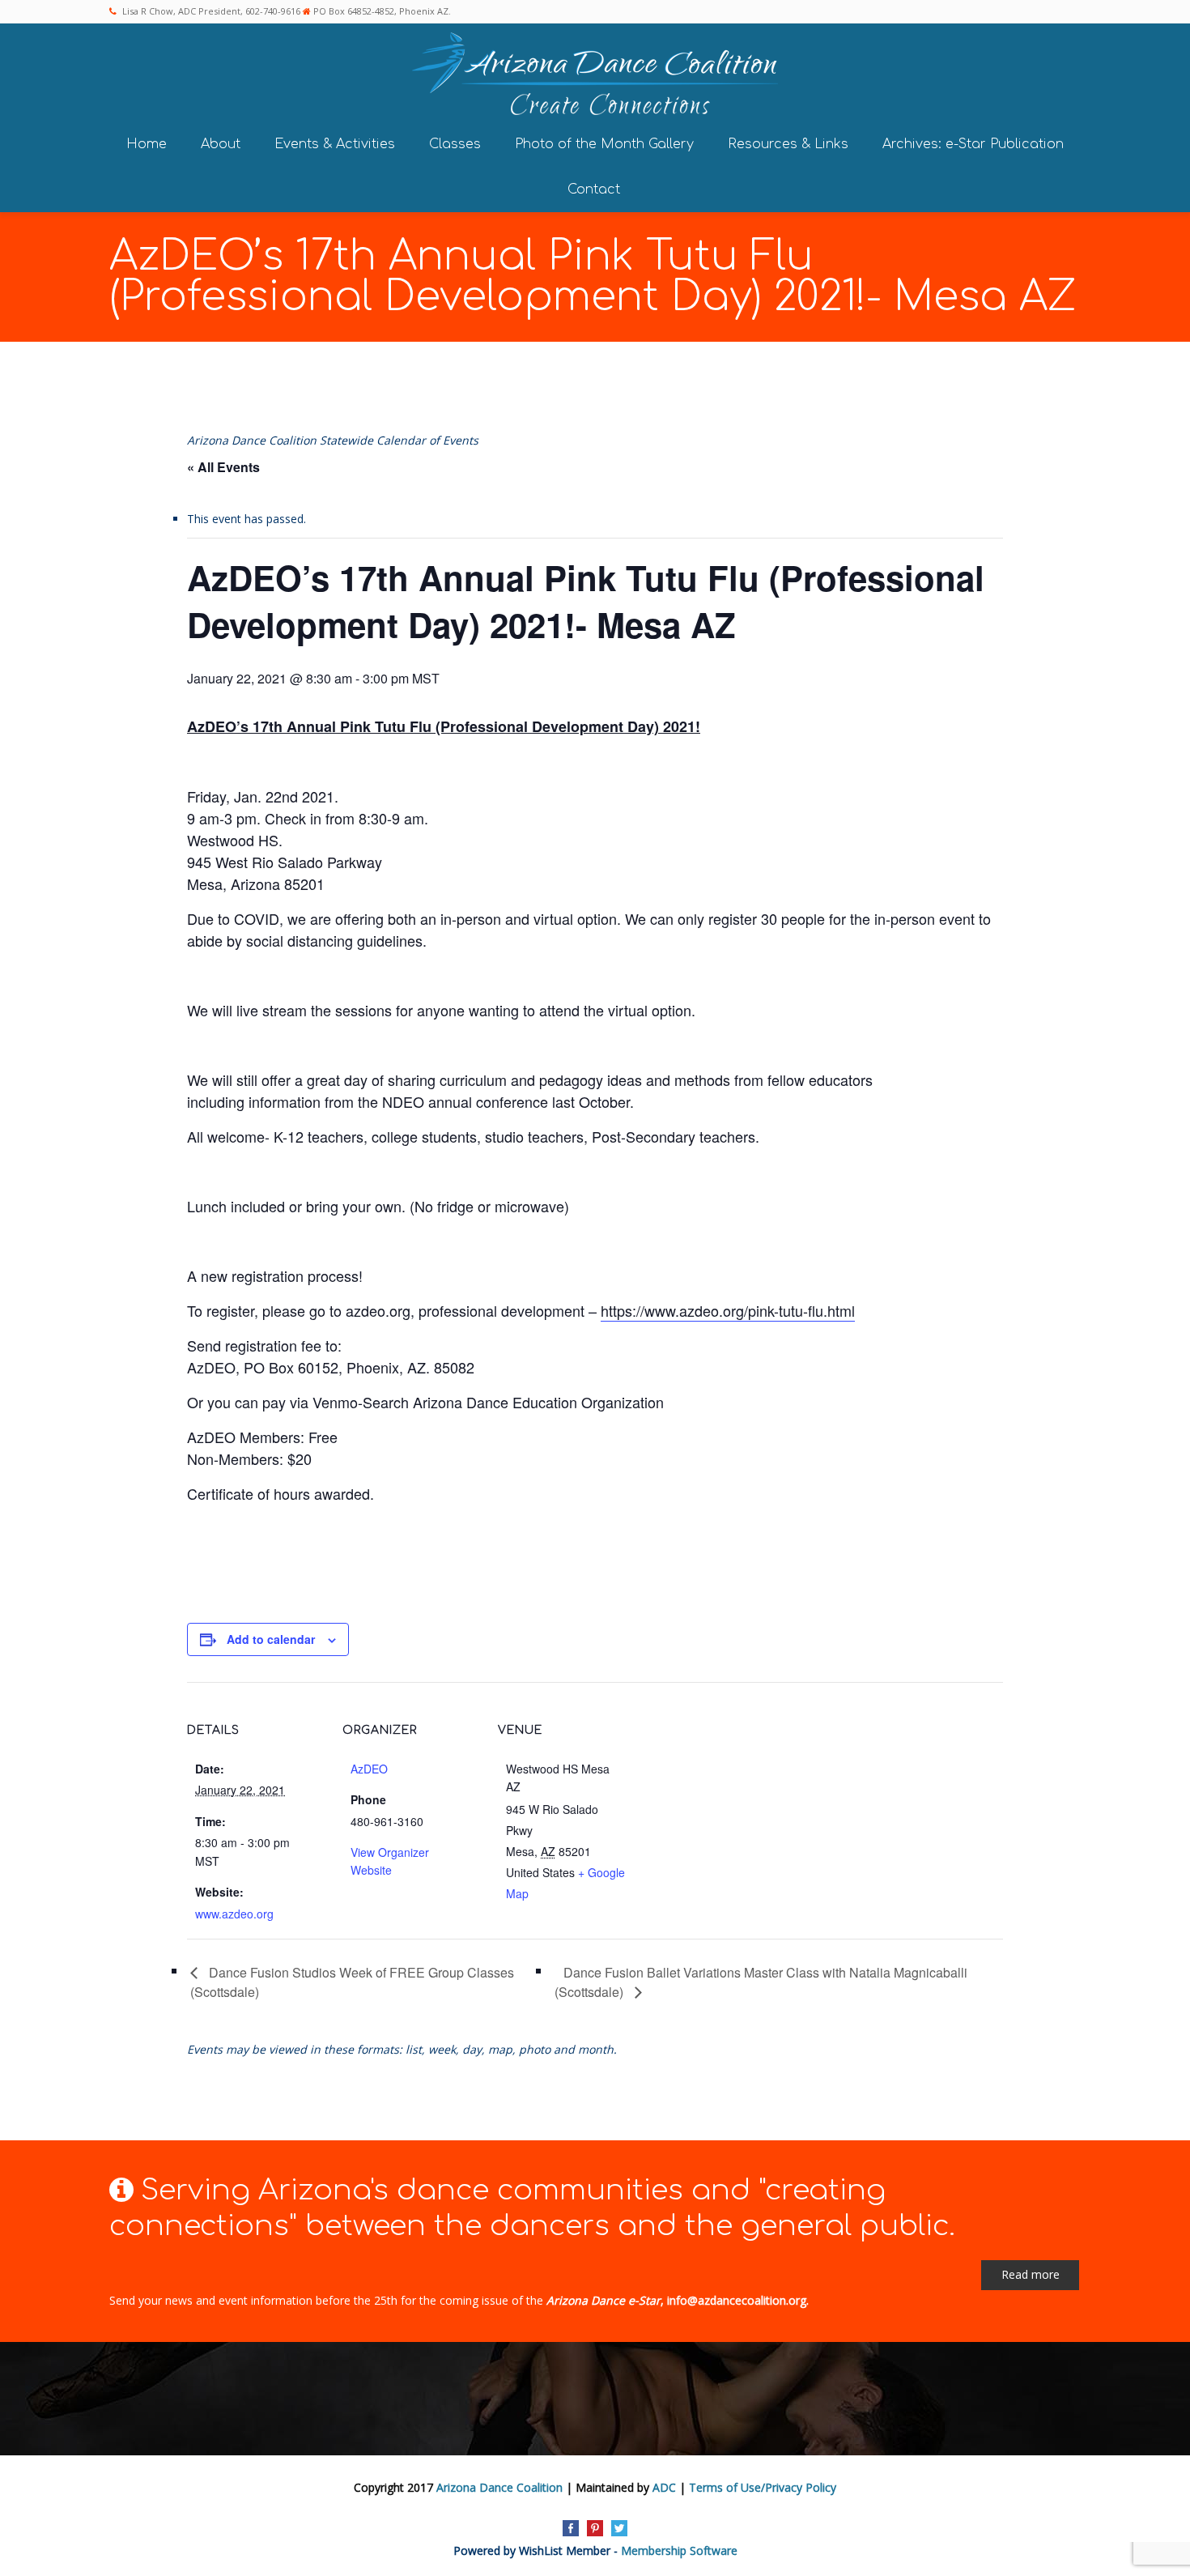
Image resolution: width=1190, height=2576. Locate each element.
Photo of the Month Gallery (604, 144)
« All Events (223, 467)
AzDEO (369, 1769)
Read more (1031, 2274)
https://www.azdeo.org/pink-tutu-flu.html (728, 1310)
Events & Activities (335, 144)
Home (147, 144)
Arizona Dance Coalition (499, 2487)
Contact (594, 189)
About (221, 144)
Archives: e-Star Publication (973, 144)
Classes (455, 144)
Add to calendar (271, 1639)
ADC (664, 2487)
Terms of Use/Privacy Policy (763, 2487)
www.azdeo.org (234, 1914)
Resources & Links (788, 144)
